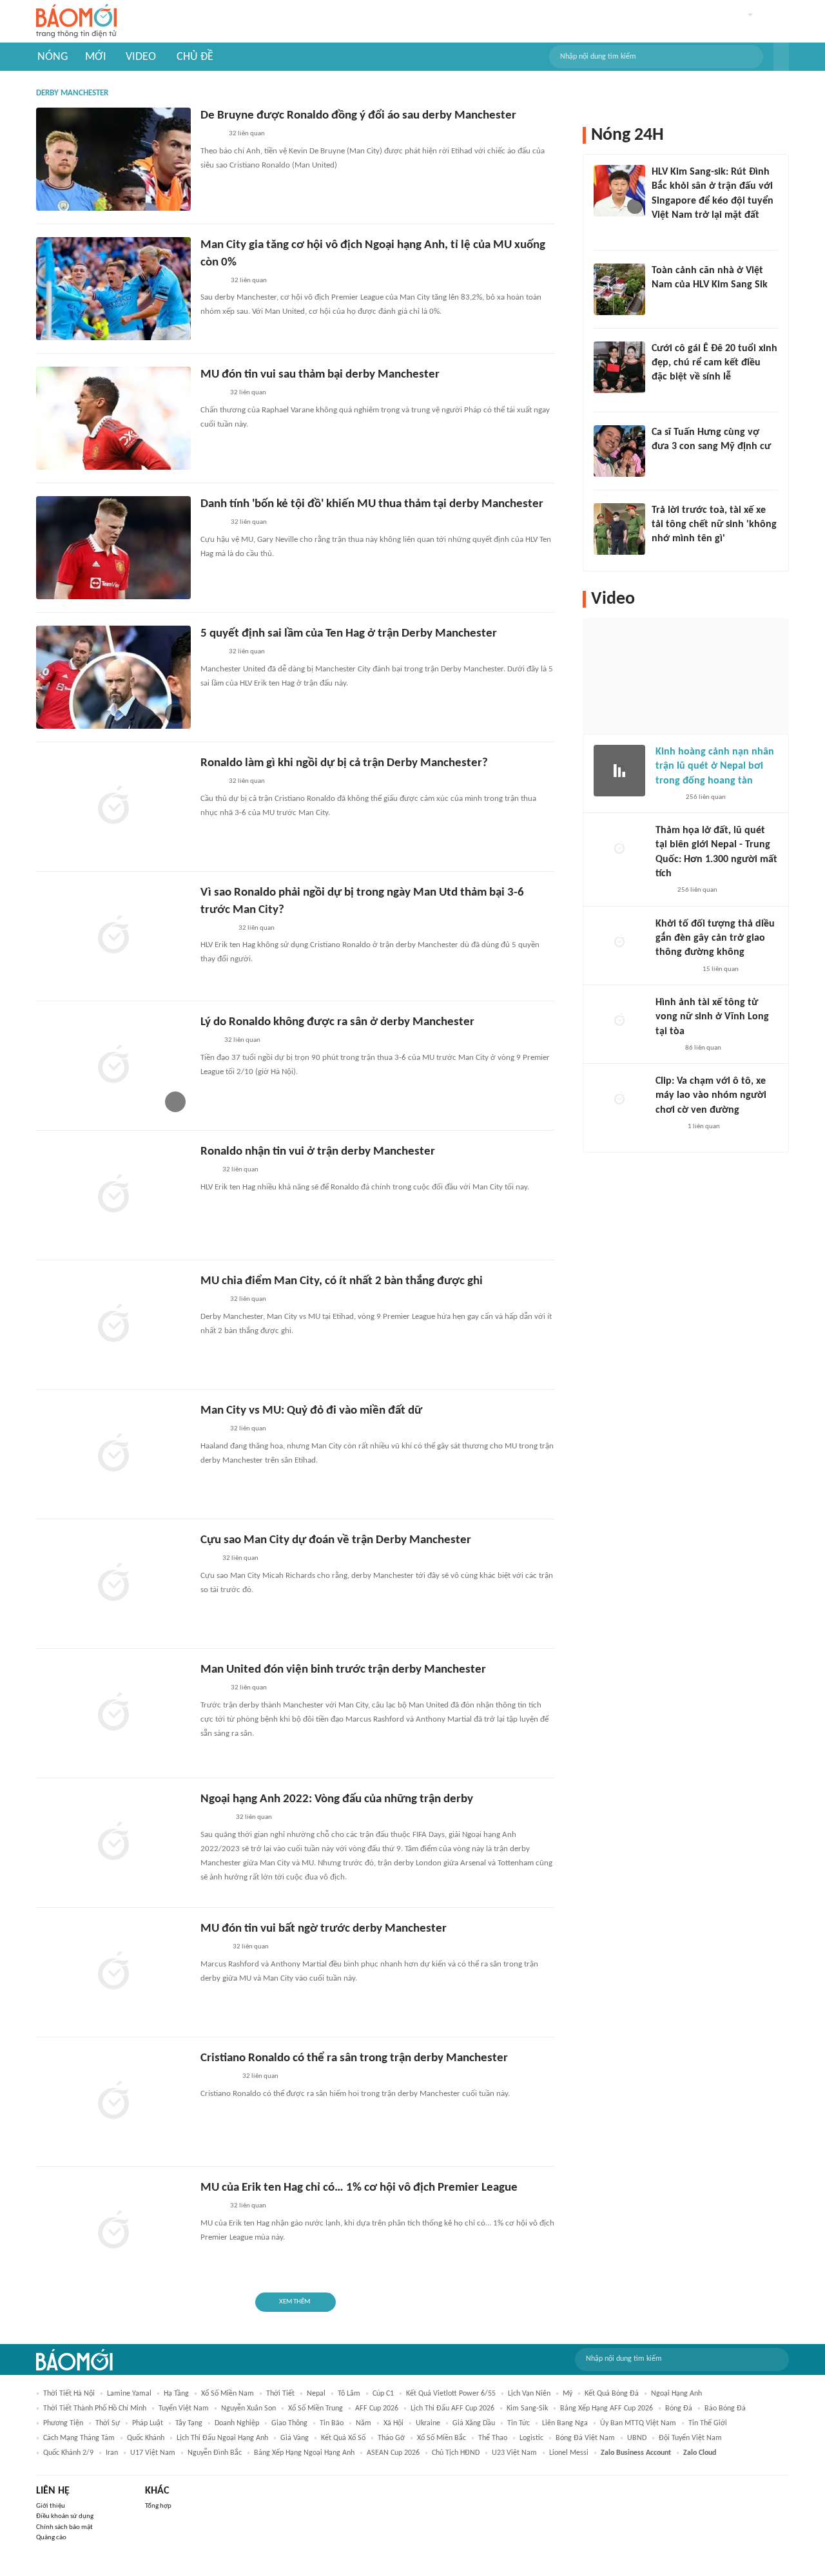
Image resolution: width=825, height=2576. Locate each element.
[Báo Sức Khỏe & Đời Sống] (667, 798)
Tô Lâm (349, 2394)
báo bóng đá (725, 2408)
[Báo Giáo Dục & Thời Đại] (208, 1171)
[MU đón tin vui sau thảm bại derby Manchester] (113, 418)
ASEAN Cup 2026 (393, 2453)
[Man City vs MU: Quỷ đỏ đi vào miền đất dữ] (113, 1454)
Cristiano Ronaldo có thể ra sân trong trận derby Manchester (354, 2058)
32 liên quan (247, 134)
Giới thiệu (51, 2506)
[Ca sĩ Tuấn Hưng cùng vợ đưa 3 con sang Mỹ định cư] (619, 451)
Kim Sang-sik (527, 2408)
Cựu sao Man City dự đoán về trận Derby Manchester (336, 1540)
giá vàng (295, 2438)
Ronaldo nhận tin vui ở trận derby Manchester (318, 1152)
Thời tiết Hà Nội (69, 2394)
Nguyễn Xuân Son (248, 2408)
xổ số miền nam (228, 2394)
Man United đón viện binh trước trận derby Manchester (343, 1670)
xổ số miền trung (315, 2408)
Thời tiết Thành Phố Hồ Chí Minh (95, 2408)
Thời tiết (280, 2394)
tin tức (519, 2423)
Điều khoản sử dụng (65, 2516)
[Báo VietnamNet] (211, 394)
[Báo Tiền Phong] (213, 1948)
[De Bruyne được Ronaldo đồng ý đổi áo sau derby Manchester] (113, 159)
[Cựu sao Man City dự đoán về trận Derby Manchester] (113, 1584)
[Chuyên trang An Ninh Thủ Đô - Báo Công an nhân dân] (663, 891)
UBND (637, 2438)
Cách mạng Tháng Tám (79, 2438)
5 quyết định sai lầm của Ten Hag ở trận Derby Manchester (349, 634)
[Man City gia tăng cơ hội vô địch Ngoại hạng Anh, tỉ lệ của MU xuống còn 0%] (113, 289)
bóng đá (679, 2408)
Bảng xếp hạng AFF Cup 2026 (607, 2408)
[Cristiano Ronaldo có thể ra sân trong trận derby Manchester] (113, 2102)
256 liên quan (706, 797)
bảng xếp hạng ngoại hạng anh (304, 2453)
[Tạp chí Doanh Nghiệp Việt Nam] (212, 281)
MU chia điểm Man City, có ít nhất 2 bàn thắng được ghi (342, 1281)
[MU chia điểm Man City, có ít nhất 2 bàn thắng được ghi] (113, 1325)
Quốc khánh (146, 2438)
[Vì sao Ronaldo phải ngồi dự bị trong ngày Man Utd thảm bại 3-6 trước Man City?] (113, 936)
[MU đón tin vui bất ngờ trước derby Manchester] (113, 1972)
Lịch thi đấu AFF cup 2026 (452, 2408)
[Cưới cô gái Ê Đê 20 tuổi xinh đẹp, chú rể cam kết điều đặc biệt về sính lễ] (619, 367)
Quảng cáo (51, 2538)
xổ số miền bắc (442, 2438)
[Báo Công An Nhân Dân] (671, 556)
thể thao (493, 2438)
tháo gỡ (391, 2438)
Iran (112, 2453)
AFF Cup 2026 (377, 2408)
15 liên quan (721, 969)
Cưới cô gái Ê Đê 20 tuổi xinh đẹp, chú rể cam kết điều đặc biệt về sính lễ (714, 363)
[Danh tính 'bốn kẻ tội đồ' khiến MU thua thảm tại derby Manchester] (113, 548)
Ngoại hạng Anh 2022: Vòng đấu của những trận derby (337, 1799)
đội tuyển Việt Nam (690, 2438)
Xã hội (393, 2423)
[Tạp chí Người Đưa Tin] (211, 135)
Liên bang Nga (565, 2423)
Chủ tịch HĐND (456, 2453)
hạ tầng (176, 2394)
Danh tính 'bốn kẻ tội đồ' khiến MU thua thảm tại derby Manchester (372, 504)
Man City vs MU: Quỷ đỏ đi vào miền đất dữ (311, 1411)
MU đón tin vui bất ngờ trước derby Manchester (324, 1929)
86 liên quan (703, 1048)
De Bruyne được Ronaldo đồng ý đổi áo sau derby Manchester (358, 116)
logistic (531, 2438)
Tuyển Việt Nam (184, 2408)
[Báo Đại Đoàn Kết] (214, 1818)
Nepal (316, 2394)
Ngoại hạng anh (676, 2394)
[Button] (781, 57)
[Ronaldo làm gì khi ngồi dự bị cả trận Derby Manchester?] (113, 807)
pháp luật (148, 2423)
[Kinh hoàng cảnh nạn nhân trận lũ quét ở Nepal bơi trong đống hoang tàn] (619, 771)
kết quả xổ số (343, 2438)
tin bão (332, 2423)
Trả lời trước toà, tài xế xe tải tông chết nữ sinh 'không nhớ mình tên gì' (714, 525)
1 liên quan (704, 1127)
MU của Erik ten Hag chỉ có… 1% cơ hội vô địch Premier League (359, 2188)
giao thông (289, 2423)
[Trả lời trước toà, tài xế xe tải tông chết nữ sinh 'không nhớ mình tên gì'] (619, 529)
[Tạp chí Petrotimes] (218, 2077)
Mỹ (568, 2394)
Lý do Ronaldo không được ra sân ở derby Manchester (337, 1022)
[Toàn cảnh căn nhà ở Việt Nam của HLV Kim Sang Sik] (619, 289)
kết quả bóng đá (612, 2394)
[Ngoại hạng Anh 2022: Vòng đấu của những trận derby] (113, 1843)
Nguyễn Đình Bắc (215, 2453)
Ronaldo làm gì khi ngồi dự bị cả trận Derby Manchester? (344, 763)
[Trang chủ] (76, 22)
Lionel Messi (569, 2453)
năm (364, 2423)
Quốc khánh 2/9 (68, 2453)
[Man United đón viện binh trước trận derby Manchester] (113, 1713)
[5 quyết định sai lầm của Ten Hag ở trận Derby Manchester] (113, 677)
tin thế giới (708, 2423)
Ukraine (428, 2423)
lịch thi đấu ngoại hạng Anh (222, 2438)
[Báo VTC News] (216, 928)
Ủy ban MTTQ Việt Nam (638, 2423)
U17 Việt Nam (153, 2453)
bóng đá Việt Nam (585, 2438)
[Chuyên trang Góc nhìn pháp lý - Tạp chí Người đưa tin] (660, 302)
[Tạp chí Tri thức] (209, 1041)
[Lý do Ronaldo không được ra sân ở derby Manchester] (113, 1066)
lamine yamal (129, 2394)
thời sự (108, 2423)
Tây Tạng (189, 2423)
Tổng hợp (158, 2506)
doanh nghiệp (237, 2423)
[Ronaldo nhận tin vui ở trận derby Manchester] (113, 1195)
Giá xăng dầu (474, 2423)
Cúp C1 (383, 2394)
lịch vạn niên (529, 2394)
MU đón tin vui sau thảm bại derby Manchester (320, 375)
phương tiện (63, 2423)
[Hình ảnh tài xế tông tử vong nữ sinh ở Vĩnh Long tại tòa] (619, 1021)
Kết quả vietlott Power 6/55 (451, 2394)
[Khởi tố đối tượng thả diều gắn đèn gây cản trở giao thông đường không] (619, 943)
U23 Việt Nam (514, 2453)
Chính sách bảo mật (64, 2527)
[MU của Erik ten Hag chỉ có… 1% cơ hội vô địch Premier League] (113, 2231)
